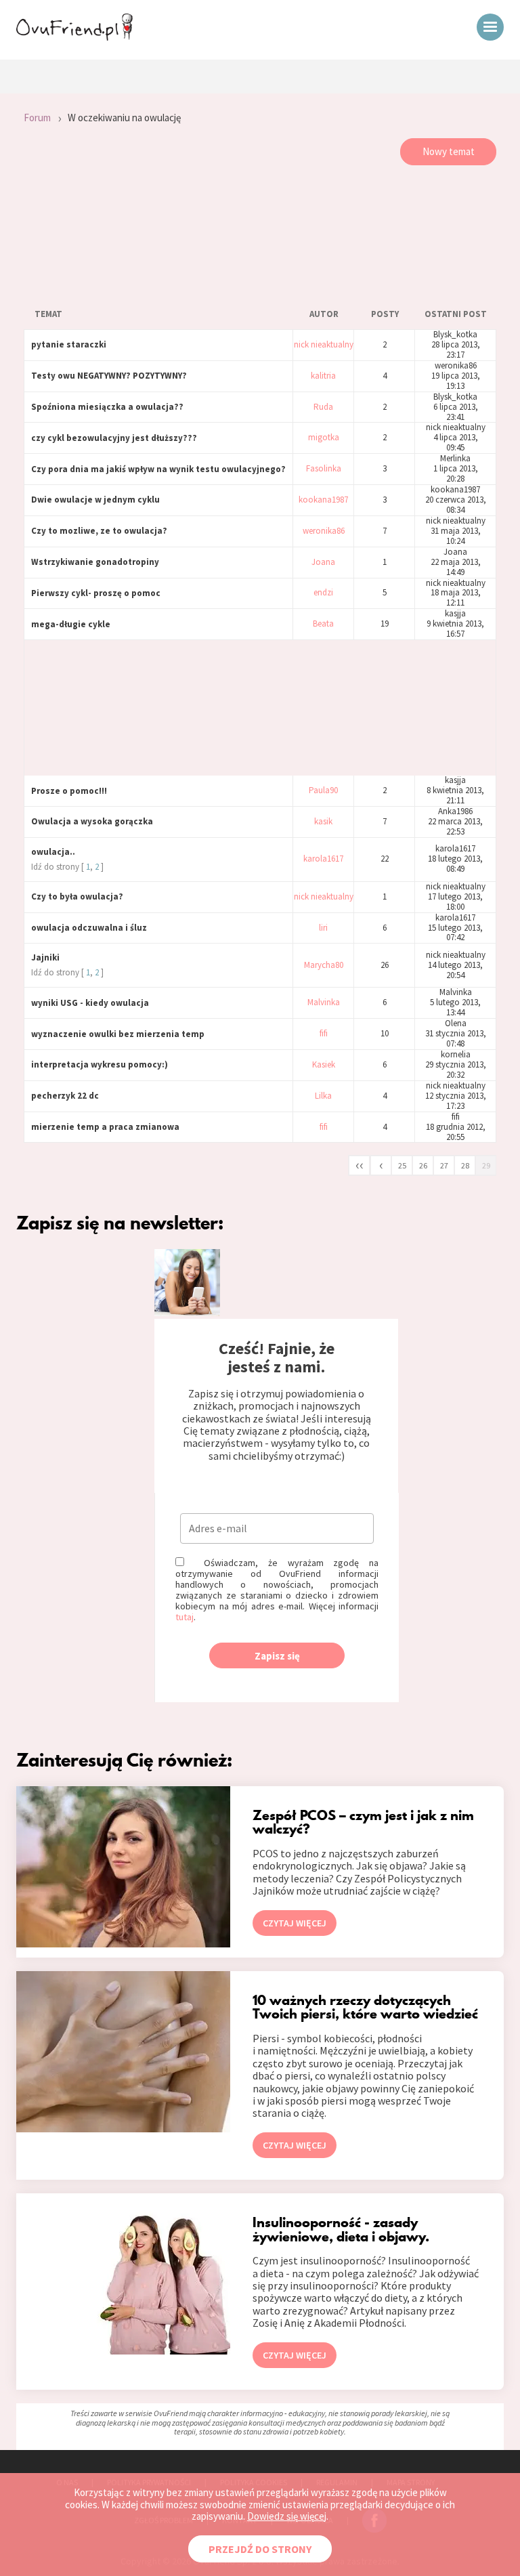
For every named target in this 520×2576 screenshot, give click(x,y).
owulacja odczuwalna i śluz (89, 928)
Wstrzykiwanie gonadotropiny (95, 562)
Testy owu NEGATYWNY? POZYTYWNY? (109, 376)
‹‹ (360, 1164)
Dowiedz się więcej (287, 2516)
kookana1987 (323, 500)
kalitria (323, 376)
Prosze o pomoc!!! (69, 791)
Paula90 (323, 791)
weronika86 (324, 531)
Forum (37, 118)
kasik (323, 822)
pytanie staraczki (69, 344)
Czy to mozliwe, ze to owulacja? (99, 531)
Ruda (323, 407)
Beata (323, 624)
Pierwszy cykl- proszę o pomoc (96, 593)
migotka (324, 438)
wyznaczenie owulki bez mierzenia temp (118, 1034)
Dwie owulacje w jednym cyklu (95, 500)
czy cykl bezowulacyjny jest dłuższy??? (114, 438)
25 (402, 1165)
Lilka (323, 1096)
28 (465, 1165)
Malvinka (324, 1003)
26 (423, 1165)
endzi (323, 593)
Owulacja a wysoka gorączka (92, 821)
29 (486, 1165)
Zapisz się (277, 1656)
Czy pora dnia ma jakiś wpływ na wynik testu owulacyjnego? (158, 469)
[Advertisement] (260, 233)
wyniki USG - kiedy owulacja (90, 1003)
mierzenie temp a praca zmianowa (105, 1127)
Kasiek (324, 1065)
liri (323, 928)
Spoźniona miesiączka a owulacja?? (107, 407)
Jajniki (45, 957)
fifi (324, 1034)
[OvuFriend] (74, 37)
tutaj (185, 1617)
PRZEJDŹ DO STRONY (260, 2549)
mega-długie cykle (71, 624)
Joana (323, 563)
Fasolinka (324, 469)
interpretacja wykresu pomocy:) (100, 1064)
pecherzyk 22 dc (65, 1096)
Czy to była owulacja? (77, 896)
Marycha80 (324, 966)
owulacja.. (53, 852)
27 (444, 1165)
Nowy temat (449, 151)
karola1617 (323, 859)
